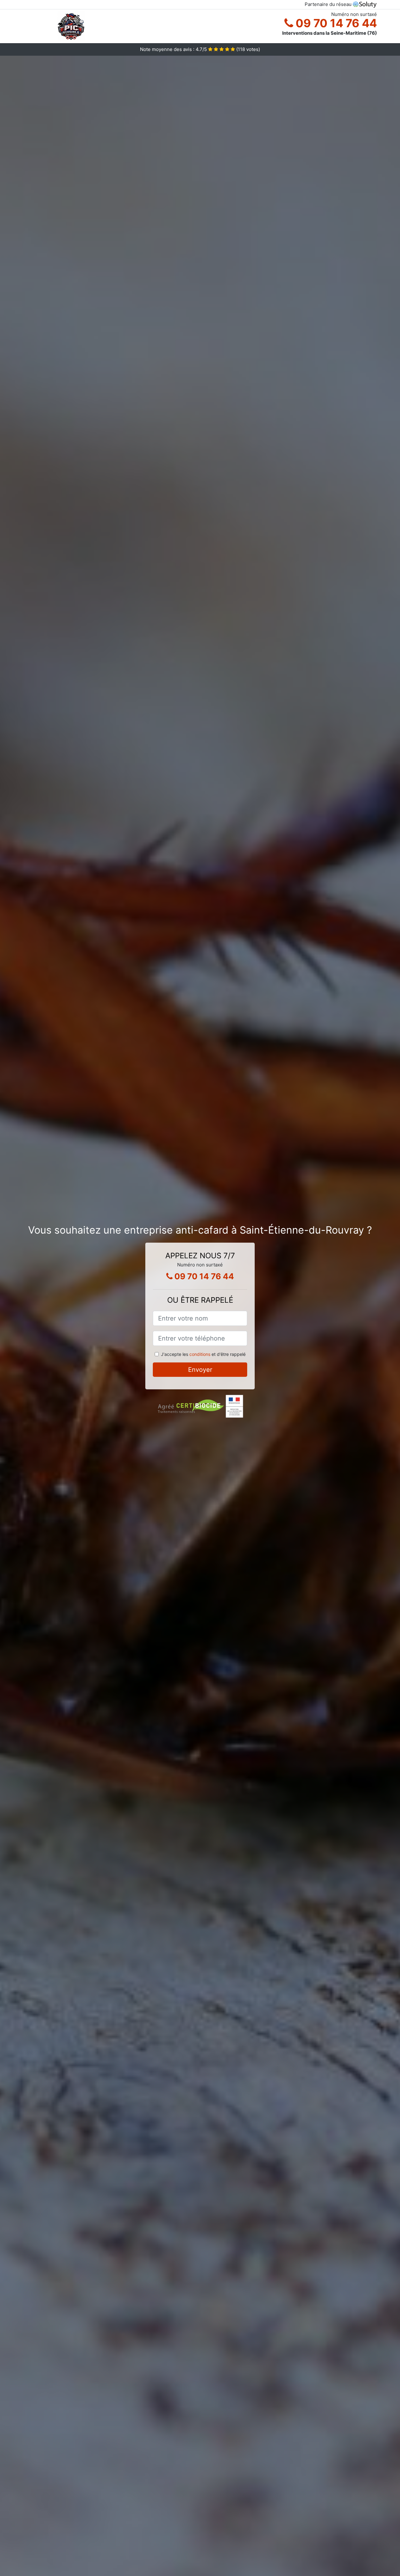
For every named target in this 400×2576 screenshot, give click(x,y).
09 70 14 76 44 (335, 23)
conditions (200, 1354)
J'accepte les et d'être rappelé (203, 1354)
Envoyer (200, 1370)
